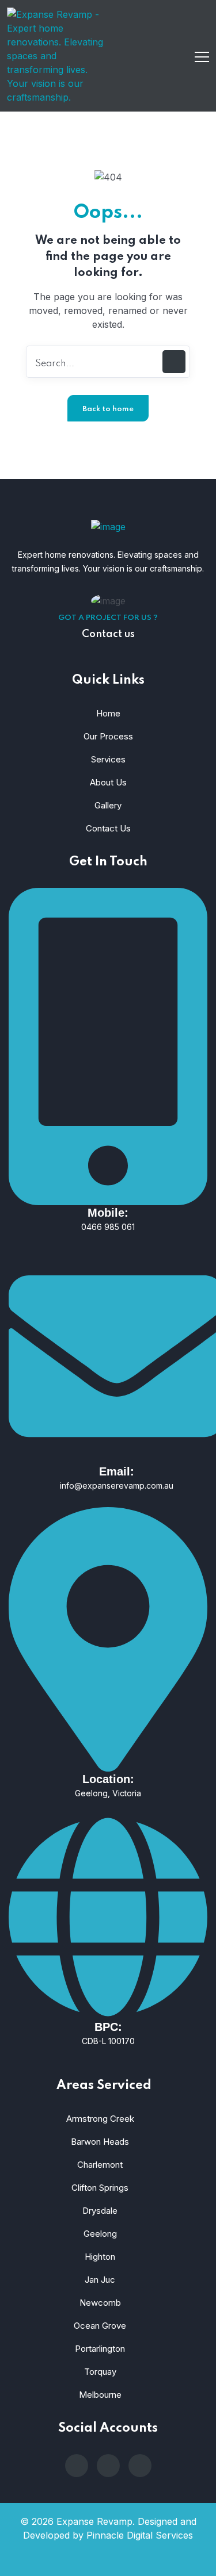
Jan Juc (100, 2280)
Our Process (108, 736)
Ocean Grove (100, 2326)
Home (108, 713)
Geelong (100, 2234)
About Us (108, 782)
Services (108, 759)
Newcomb (100, 2303)
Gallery (108, 805)
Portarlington (100, 2349)
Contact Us (108, 828)
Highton (100, 2257)
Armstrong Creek (100, 2119)
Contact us (108, 634)
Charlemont (100, 2165)
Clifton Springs (100, 2188)
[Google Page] (77, 2466)
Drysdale (100, 2211)
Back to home (108, 409)
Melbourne (100, 2395)
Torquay (100, 2372)
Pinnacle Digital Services (140, 2535)
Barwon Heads (100, 2142)
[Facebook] (140, 2466)
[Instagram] (108, 2466)
